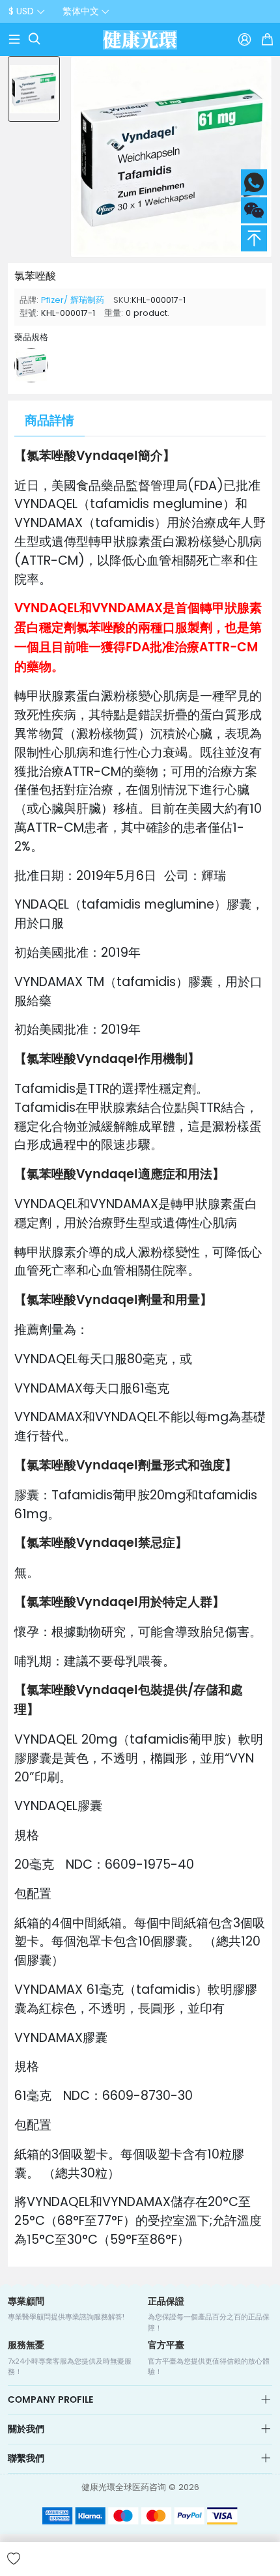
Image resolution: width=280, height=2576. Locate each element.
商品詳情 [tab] (49, 421)
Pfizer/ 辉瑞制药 (73, 300)
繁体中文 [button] (81, 11)
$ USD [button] (21, 11)
